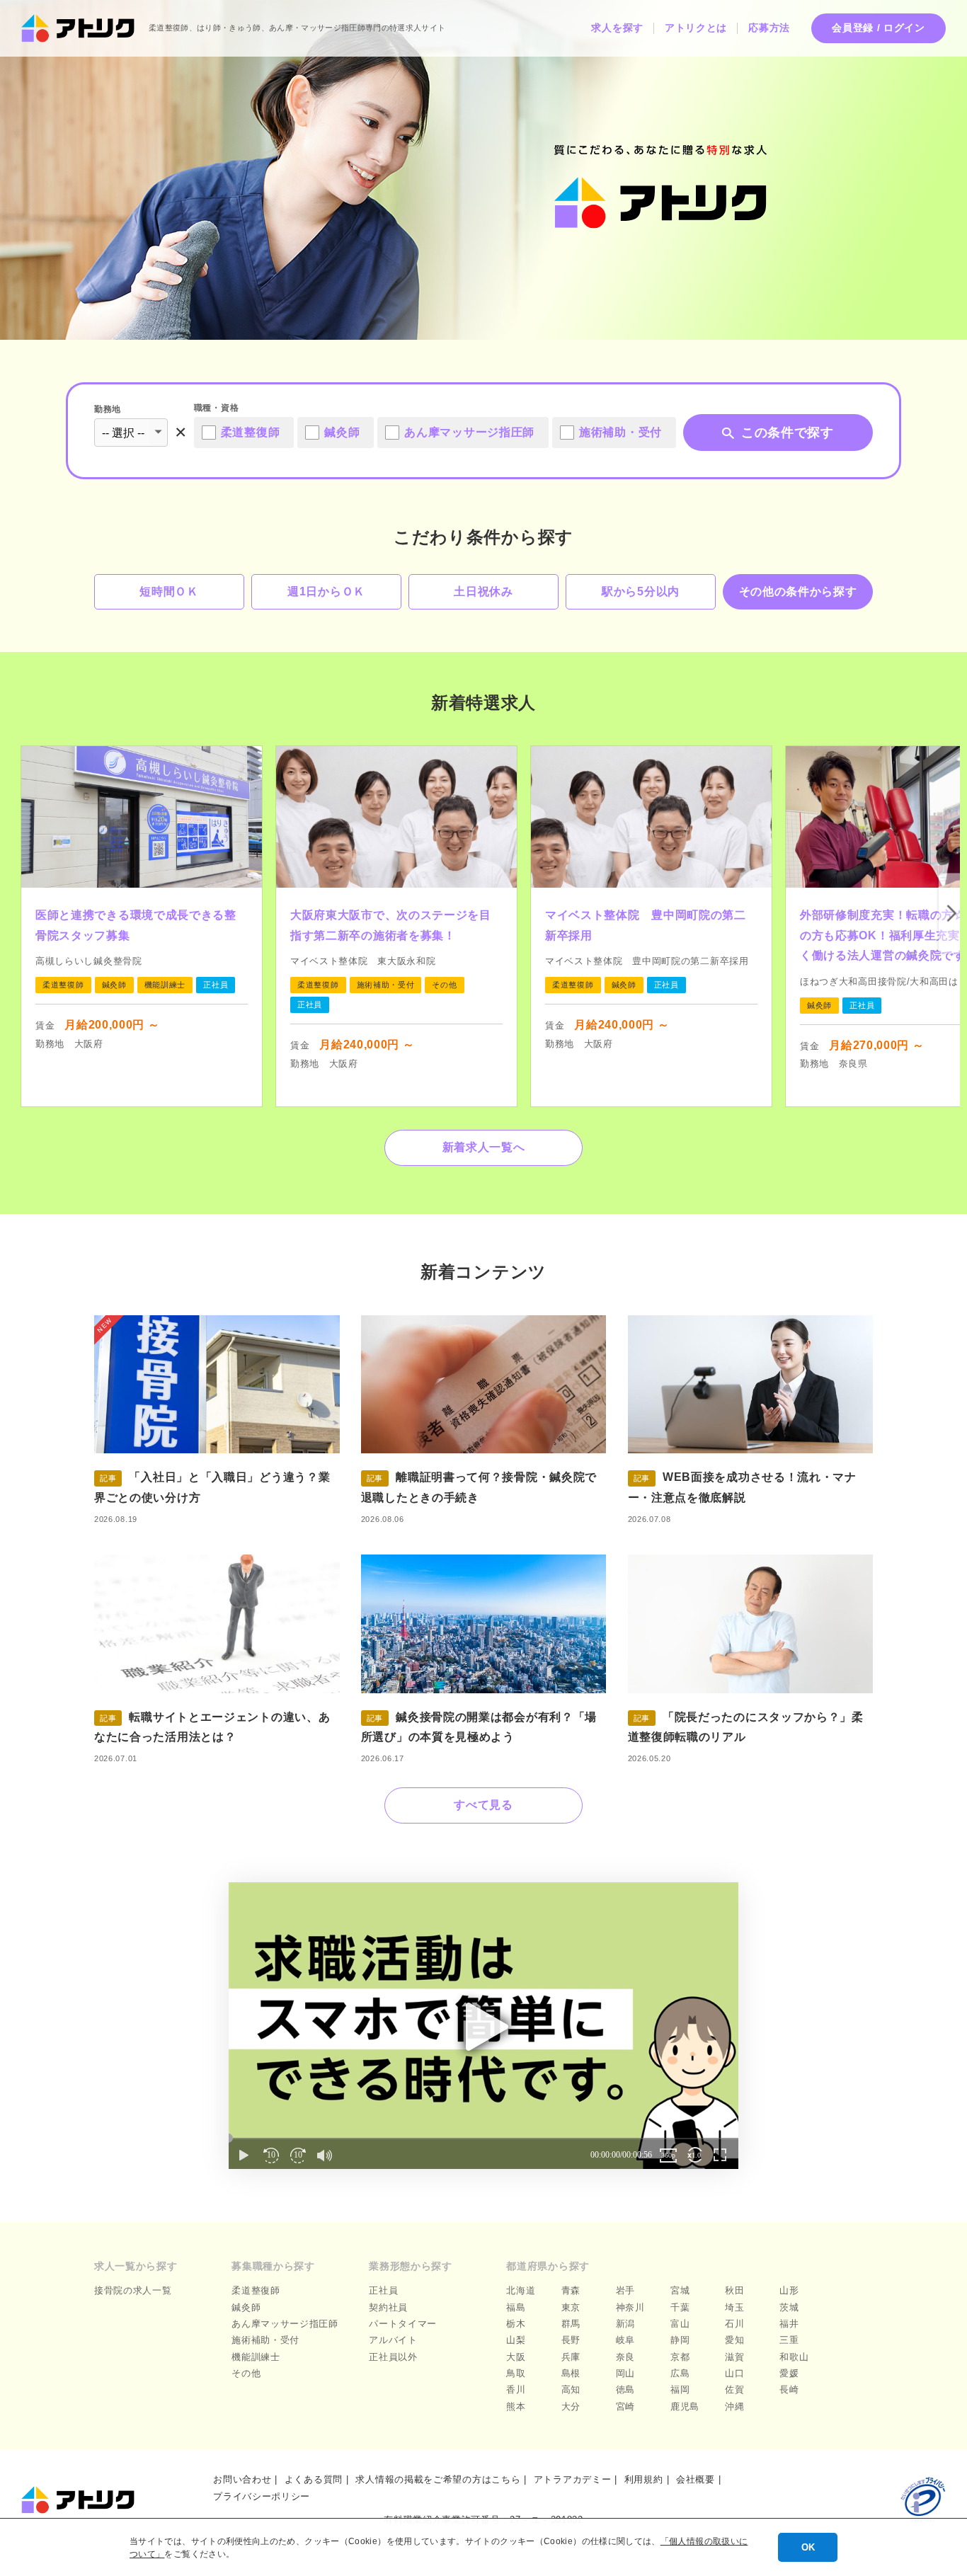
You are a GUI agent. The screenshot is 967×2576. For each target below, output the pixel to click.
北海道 (521, 2290)
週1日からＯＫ (326, 591)
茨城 (789, 2307)
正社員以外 (393, 2357)
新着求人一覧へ (484, 1147)
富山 (680, 2324)
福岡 (680, 2389)
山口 (734, 2373)
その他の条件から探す (798, 591)
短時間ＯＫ (169, 591)
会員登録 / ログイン (879, 28)
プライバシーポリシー (262, 2496)
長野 (571, 2340)
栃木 (516, 2324)
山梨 (516, 2340)
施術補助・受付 (265, 2340)
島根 (571, 2373)
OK (808, 2547)
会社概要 (696, 2479)
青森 (571, 2290)
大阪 (516, 2357)
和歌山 (794, 2357)
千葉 (680, 2307)
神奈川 (630, 2307)
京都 (680, 2357)
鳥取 (516, 2373)
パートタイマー (403, 2324)
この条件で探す (788, 433)
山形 (789, 2290)
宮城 (680, 2290)
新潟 (625, 2324)
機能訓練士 (256, 2357)
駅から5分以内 (641, 591)
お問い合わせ (242, 2479)
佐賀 (734, 2389)
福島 (516, 2307)
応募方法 (769, 28)
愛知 (734, 2340)
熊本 (516, 2406)
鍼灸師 (246, 2307)
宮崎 (625, 2406)
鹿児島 (685, 2406)
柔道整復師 (256, 2290)
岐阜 (625, 2340)
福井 (789, 2324)
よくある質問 (314, 2479)
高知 (571, 2389)
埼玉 (734, 2307)
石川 (734, 2324)
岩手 (625, 2290)
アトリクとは (696, 28)
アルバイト (393, 2340)
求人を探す (617, 28)
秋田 (734, 2290)
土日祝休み (483, 591)
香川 (516, 2389)
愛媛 (789, 2373)
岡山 (625, 2373)
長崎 (789, 2389)
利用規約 (644, 2479)
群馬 (571, 2324)
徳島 (625, 2389)
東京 (571, 2307)
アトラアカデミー (573, 2479)
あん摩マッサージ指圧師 (285, 2324)
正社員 (383, 2290)
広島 (680, 2373)
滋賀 (734, 2357)
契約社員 (388, 2307)
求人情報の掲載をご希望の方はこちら (438, 2479)
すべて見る (483, 1805)
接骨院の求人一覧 (133, 2290)
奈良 (625, 2357)
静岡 (680, 2340)
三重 (789, 2340)
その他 (246, 2373)
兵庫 (571, 2357)
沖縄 (734, 2406)
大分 (571, 2406)
